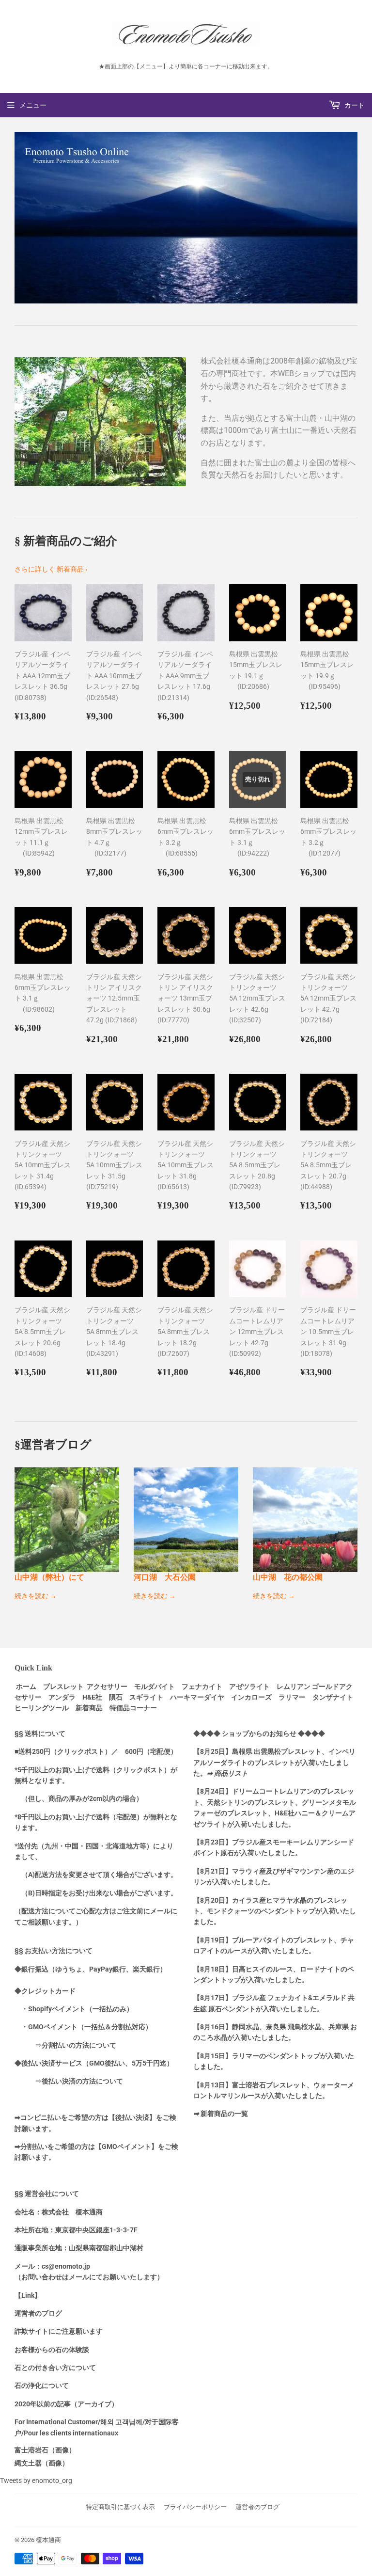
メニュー (33, 105)
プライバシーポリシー (195, 2507)
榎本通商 (48, 2540)
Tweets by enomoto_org (36, 2481)
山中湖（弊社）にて (49, 1577)
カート (354, 105)
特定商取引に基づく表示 (120, 2507)
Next (351, 218)
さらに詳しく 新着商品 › (51, 569)
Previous (21, 218)
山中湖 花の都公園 (288, 1577)
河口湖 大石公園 (165, 1577)
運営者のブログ (257, 2507)
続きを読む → (36, 1596)
